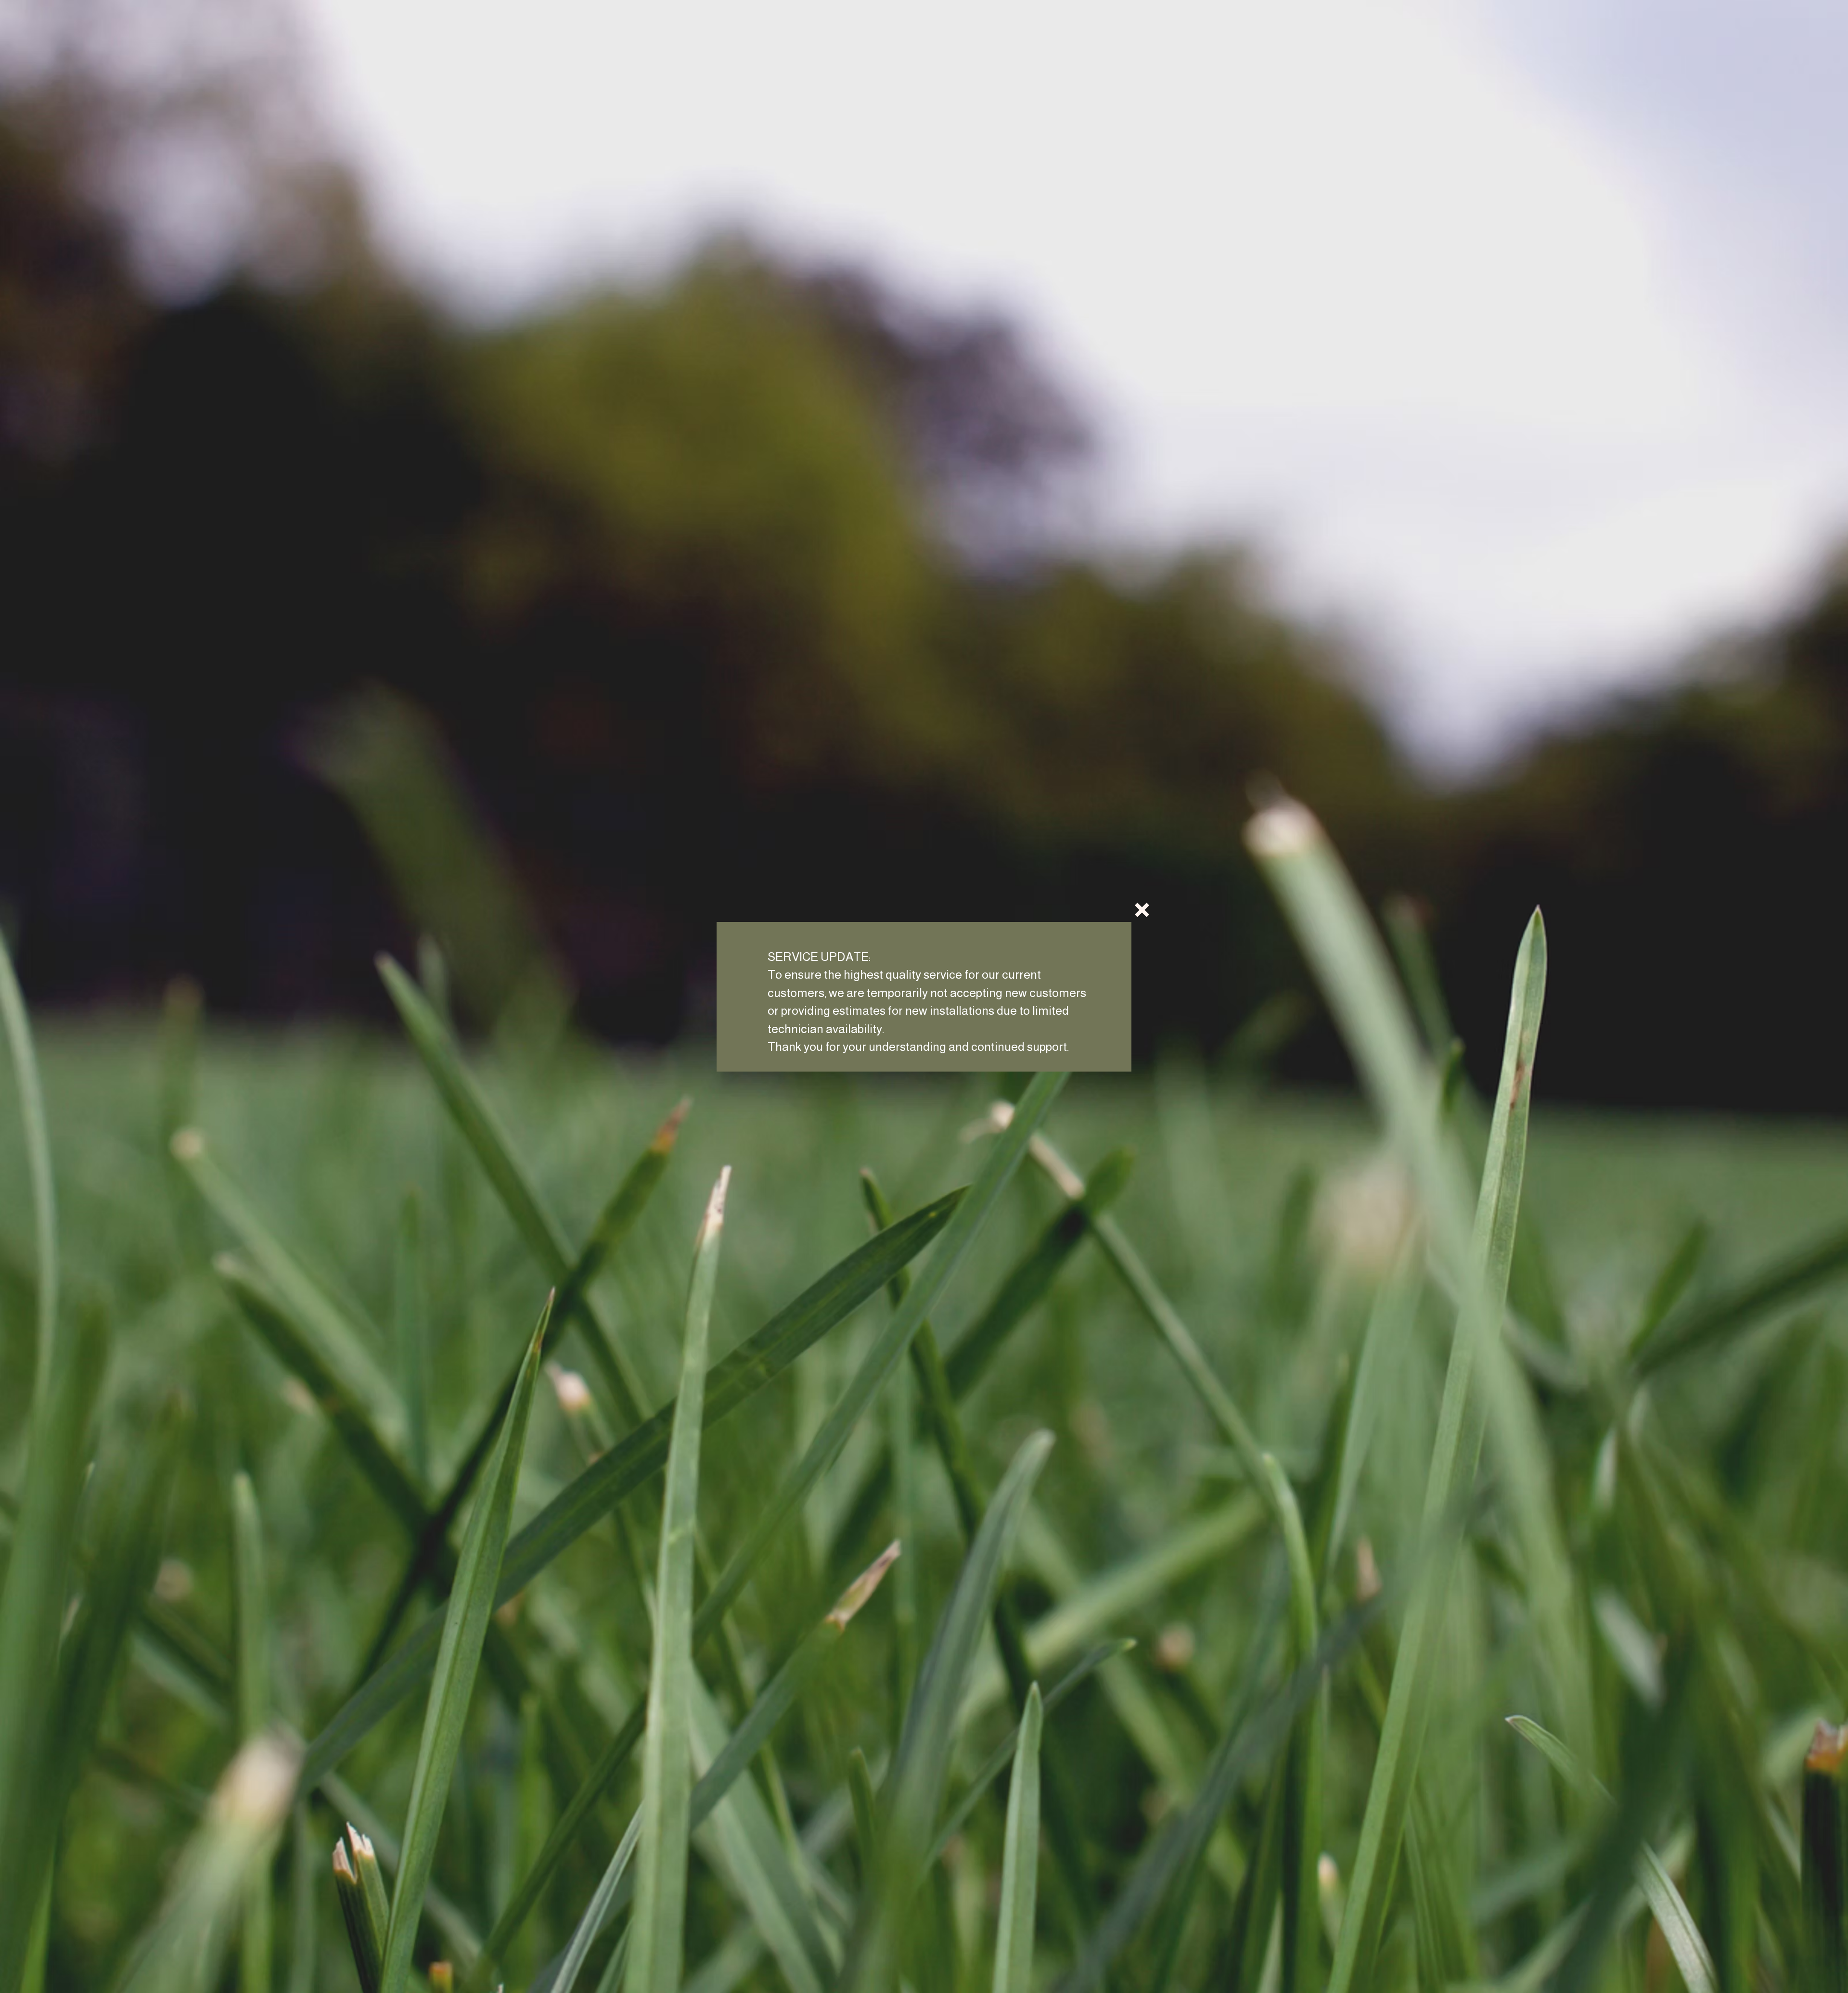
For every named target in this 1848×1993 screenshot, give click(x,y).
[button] (1142, 910)
